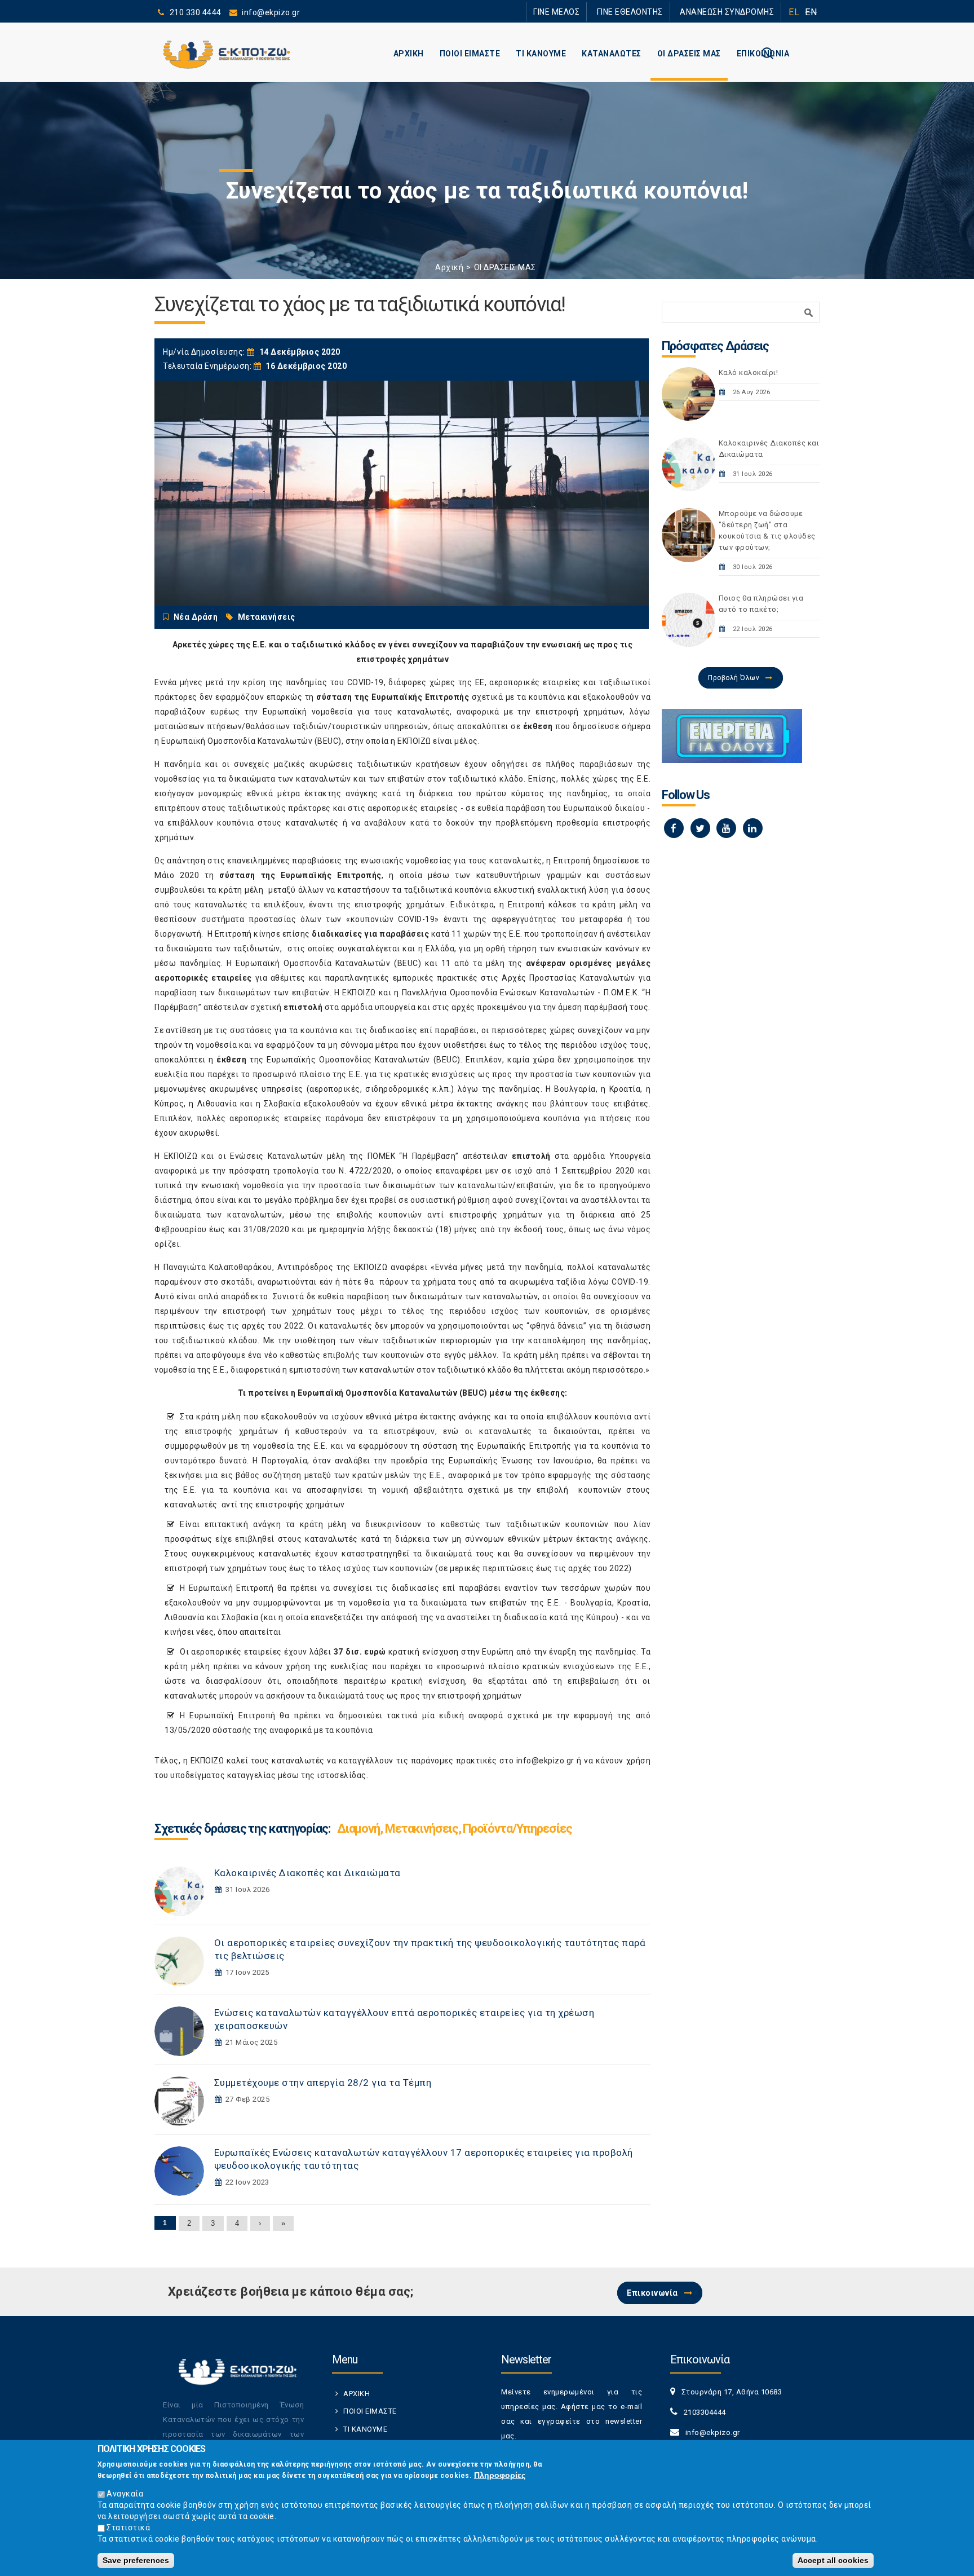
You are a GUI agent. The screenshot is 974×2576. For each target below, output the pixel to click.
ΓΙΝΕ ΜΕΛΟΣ (588, 12)
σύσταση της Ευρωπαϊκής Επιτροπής (393, 697)
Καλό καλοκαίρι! (749, 372)
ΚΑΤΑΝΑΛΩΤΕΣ (612, 54)
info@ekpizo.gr (545, 1761)
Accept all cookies (833, 2560)
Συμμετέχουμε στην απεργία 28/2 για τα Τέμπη (323, 2083)
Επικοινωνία (652, 2293)
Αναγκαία (125, 2494)
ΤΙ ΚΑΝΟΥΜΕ (541, 54)
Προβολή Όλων (734, 678)
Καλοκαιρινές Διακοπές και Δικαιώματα (307, 1873)
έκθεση (538, 726)
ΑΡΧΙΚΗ (409, 54)
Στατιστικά (128, 2528)
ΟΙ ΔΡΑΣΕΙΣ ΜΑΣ (689, 54)
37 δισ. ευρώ (360, 1652)
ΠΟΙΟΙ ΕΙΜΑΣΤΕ (470, 54)
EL (794, 12)
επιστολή (303, 1007)
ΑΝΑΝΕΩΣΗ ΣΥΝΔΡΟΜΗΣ (734, 12)
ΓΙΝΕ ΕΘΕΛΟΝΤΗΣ (650, 12)
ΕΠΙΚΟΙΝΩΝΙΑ (763, 54)
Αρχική (449, 267)
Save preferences (136, 2560)
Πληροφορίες (500, 2475)
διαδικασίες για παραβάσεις (370, 934)
